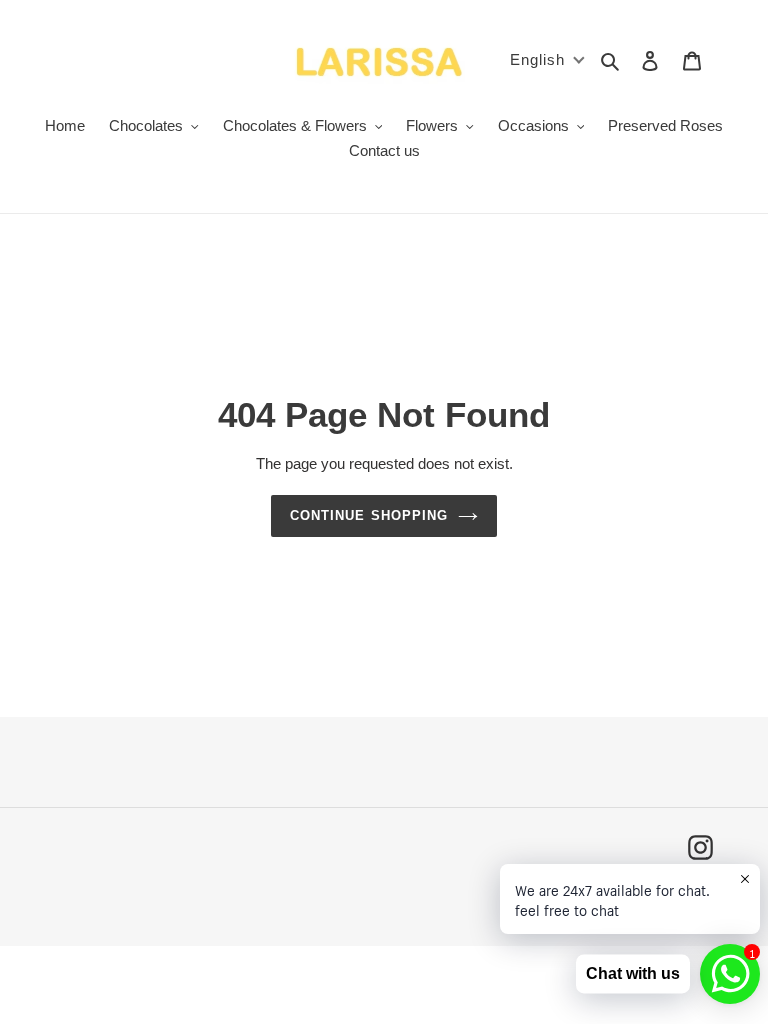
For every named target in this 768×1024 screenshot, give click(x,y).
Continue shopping (369, 515)
